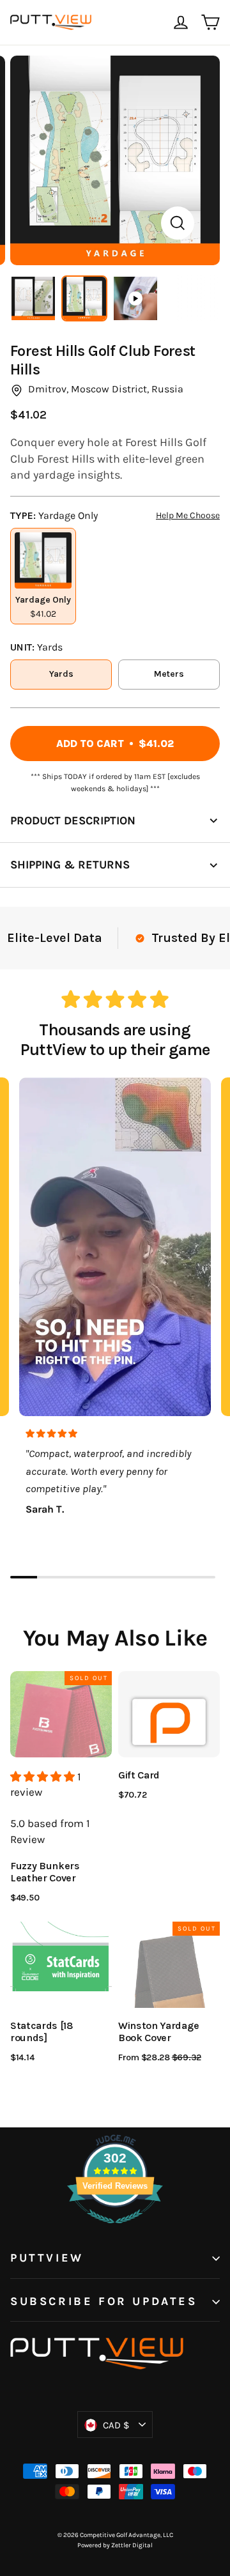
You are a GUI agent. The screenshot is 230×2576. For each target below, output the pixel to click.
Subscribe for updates (104, 2302)
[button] (44, 1777)
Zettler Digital (132, 2545)
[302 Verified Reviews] (115, 2230)
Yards (61, 674)
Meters (169, 674)
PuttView (47, 2258)
